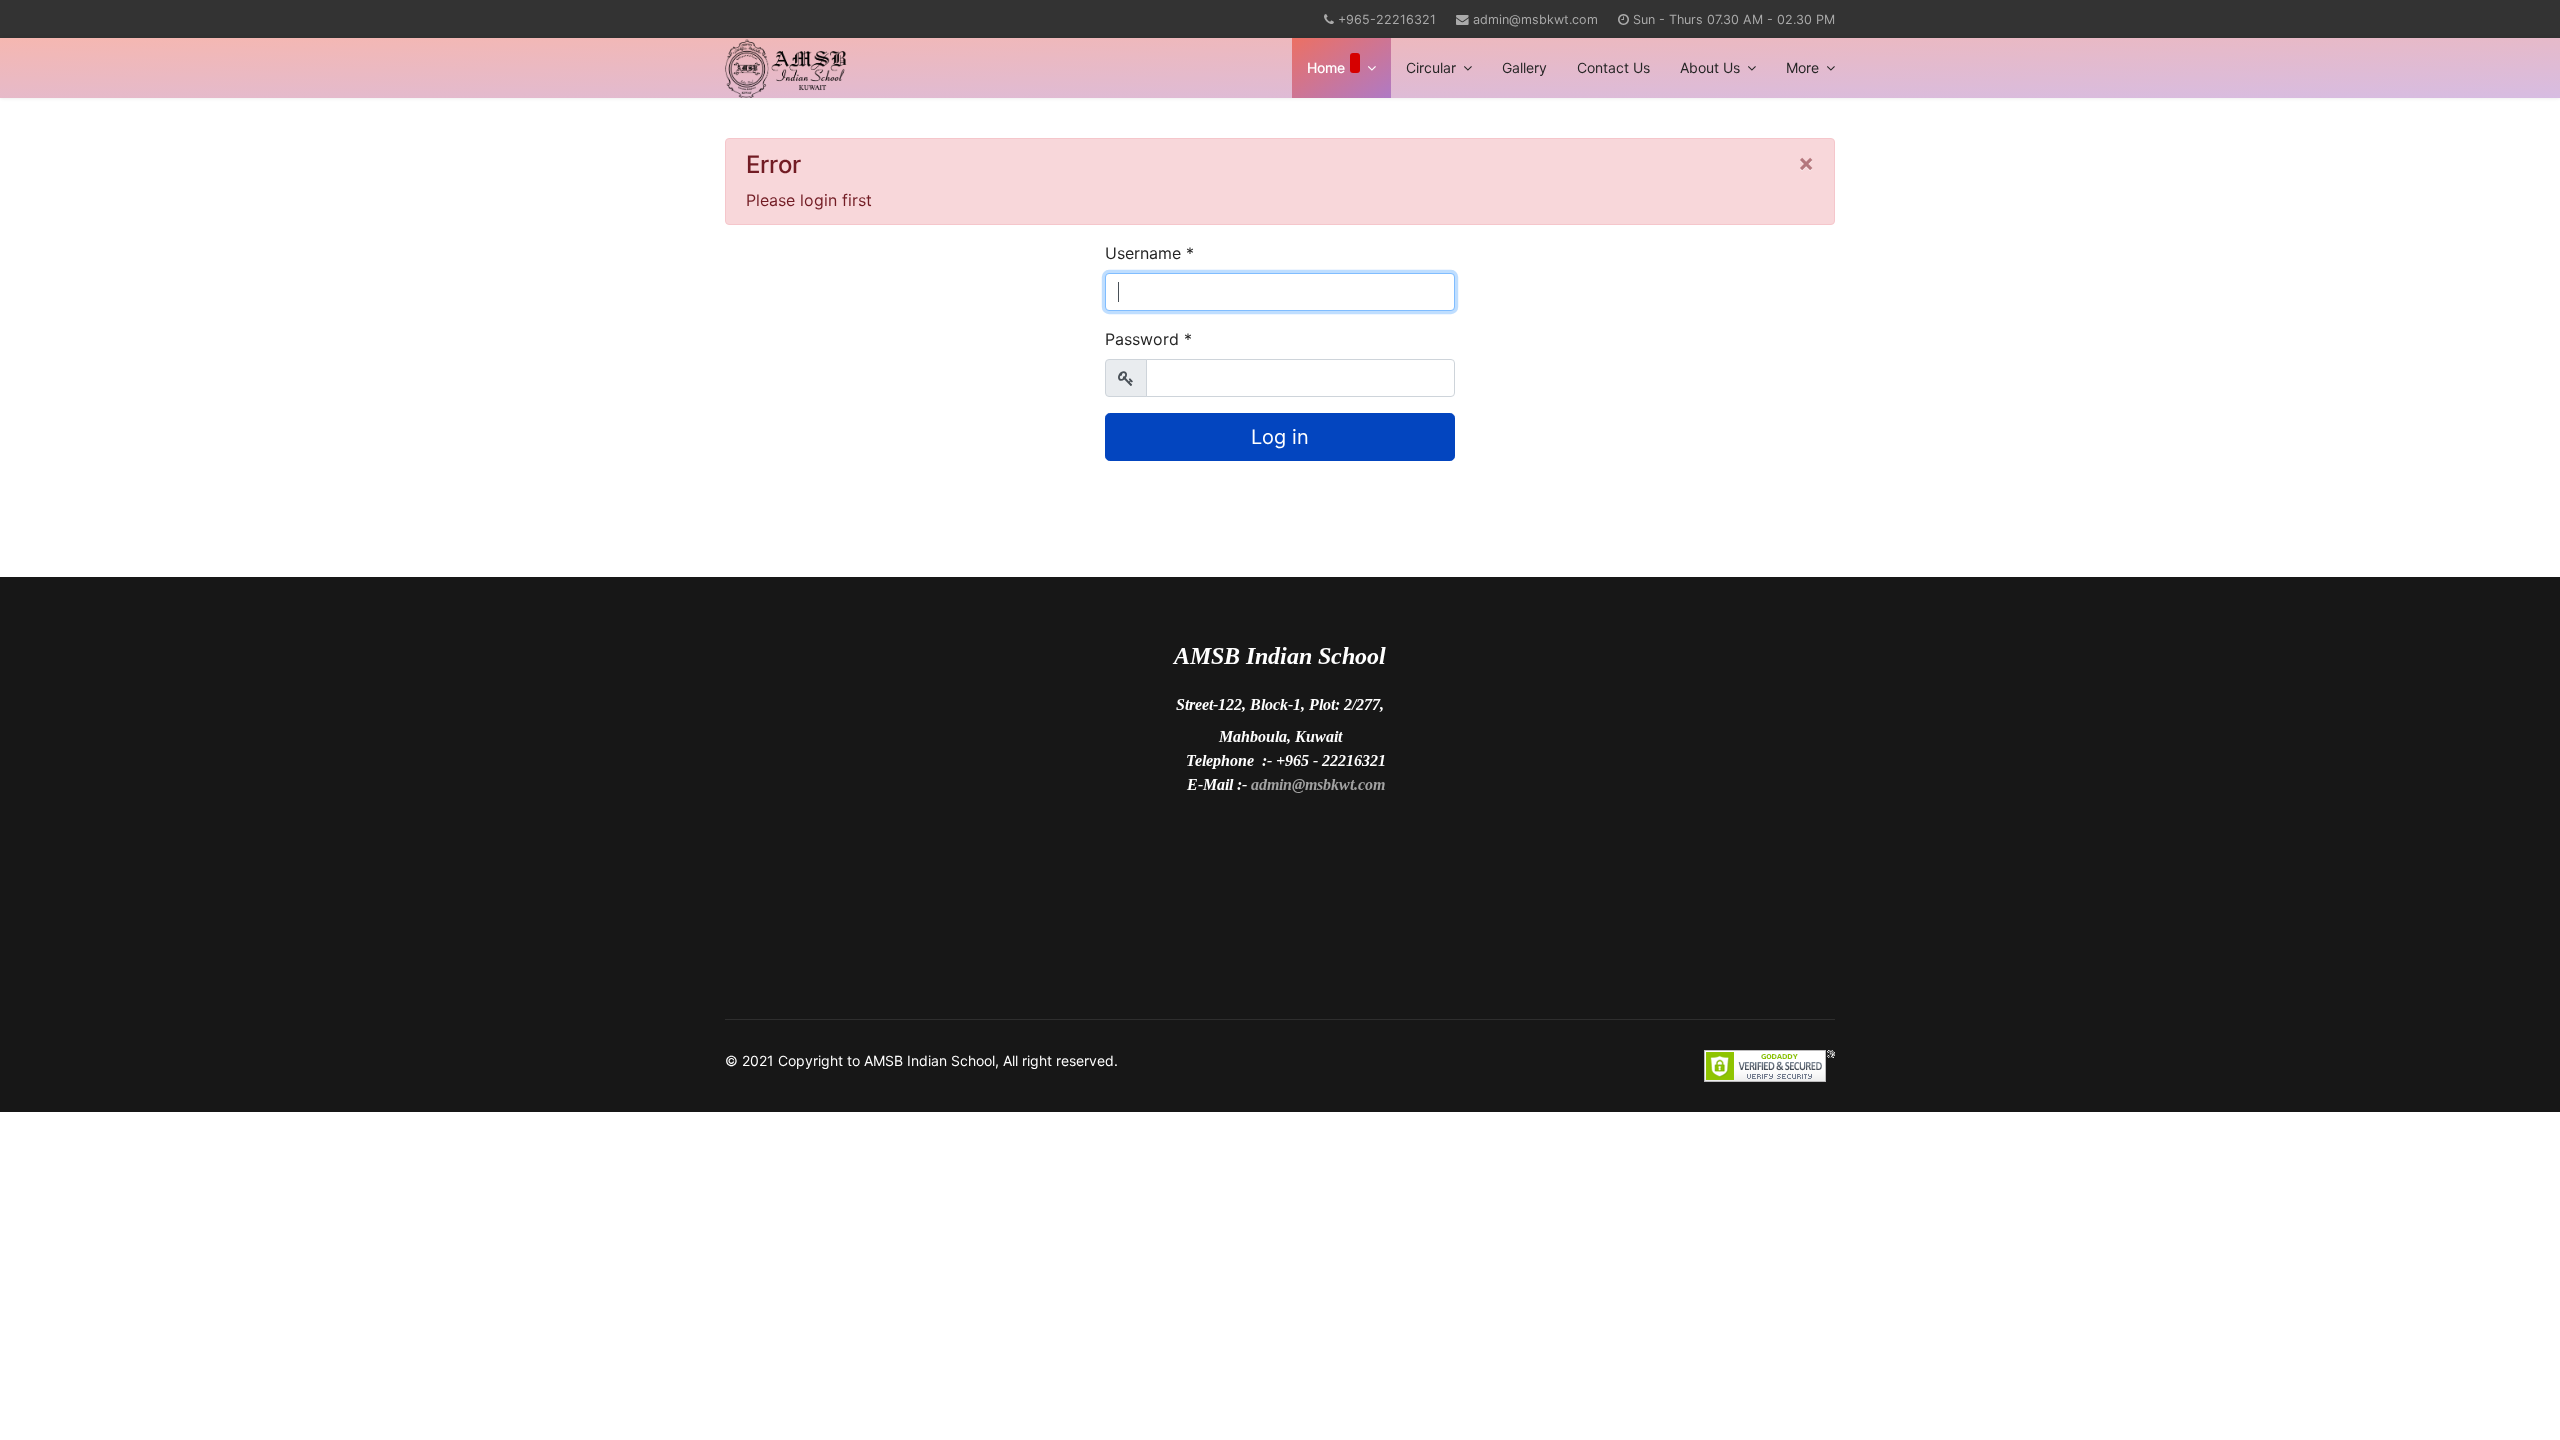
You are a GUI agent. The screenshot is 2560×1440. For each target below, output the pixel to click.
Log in (1280, 437)
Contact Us (1613, 67)
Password (1148, 339)
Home (1326, 67)
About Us (1710, 67)
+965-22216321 (1387, 19)
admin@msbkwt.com (1535, 19)
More (1802, 67)
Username (1149, 253)
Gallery (1524, 67)
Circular (1431, 67)
